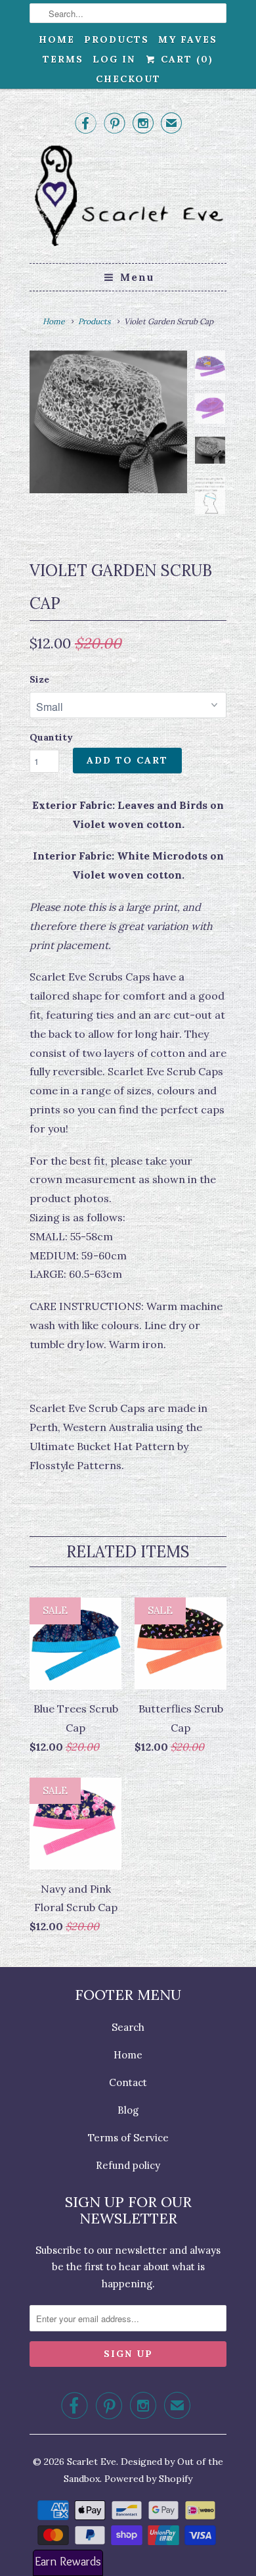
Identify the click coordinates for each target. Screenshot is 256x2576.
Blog (128, 2110)
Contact (128, 2082)
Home (57, 39)
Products (117, 39)
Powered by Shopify (148, 2479)
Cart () (185, 59)
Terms (63, 59)
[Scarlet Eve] (128, 198)
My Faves (188, 39)
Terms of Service (128, 2138)
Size (39, 679)
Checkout (128, 79)
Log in (114, 59)
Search (128, 2027)
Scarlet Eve (92, 2462)
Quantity (51, 737)
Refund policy (128, 2165)
